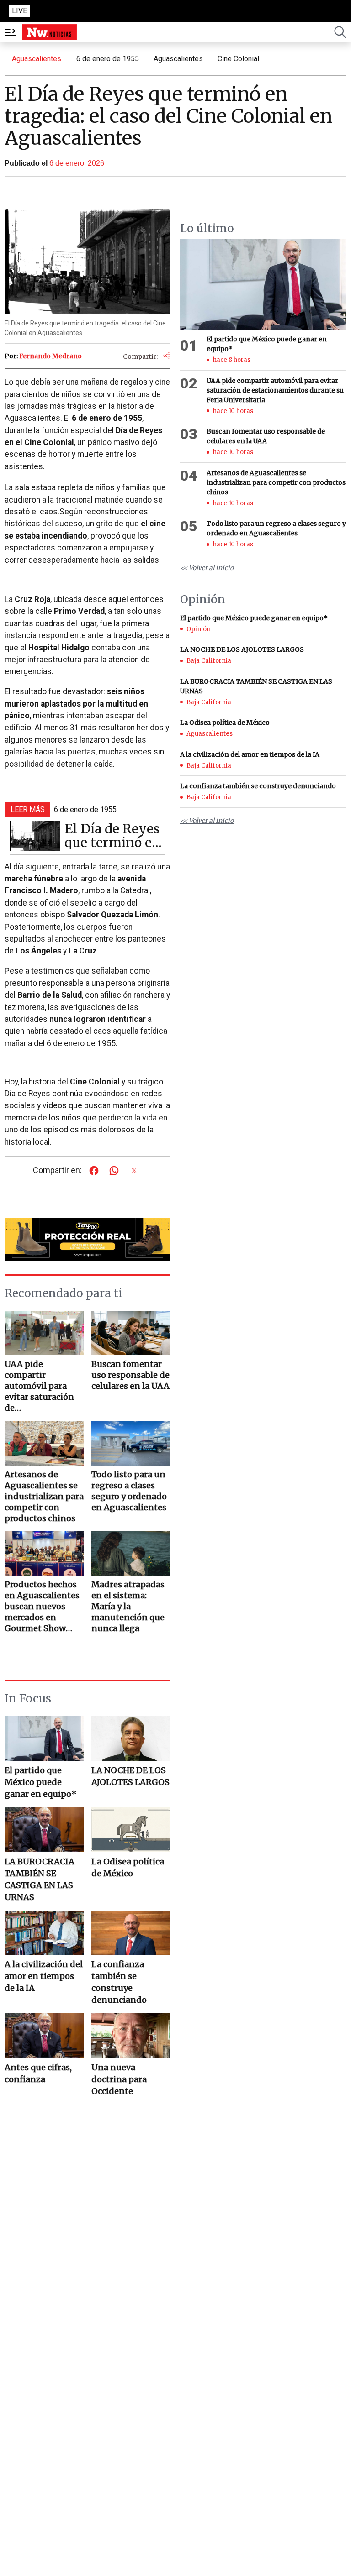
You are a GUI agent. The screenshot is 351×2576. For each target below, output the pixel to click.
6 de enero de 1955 (108, 59)
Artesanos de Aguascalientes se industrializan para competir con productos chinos (276, 482)
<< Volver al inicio (207, 568)
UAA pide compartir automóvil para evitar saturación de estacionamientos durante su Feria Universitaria (275, 390)
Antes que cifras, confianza (38, 2073)
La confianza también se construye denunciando (119, 1982)
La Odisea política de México (128, 1867)
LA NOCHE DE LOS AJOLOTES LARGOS (130, 1776)
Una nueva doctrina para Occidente (119, 2079)
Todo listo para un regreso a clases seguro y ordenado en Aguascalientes (276, 528)
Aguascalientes (37, 59)
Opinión (199, 629)
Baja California (209, 661)
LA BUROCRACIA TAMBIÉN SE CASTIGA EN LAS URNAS (40, 1879)
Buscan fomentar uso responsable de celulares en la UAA (266, 436)
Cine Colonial (238, 59)
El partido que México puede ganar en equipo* (41, 1782)
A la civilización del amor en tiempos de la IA (44, 1976)
